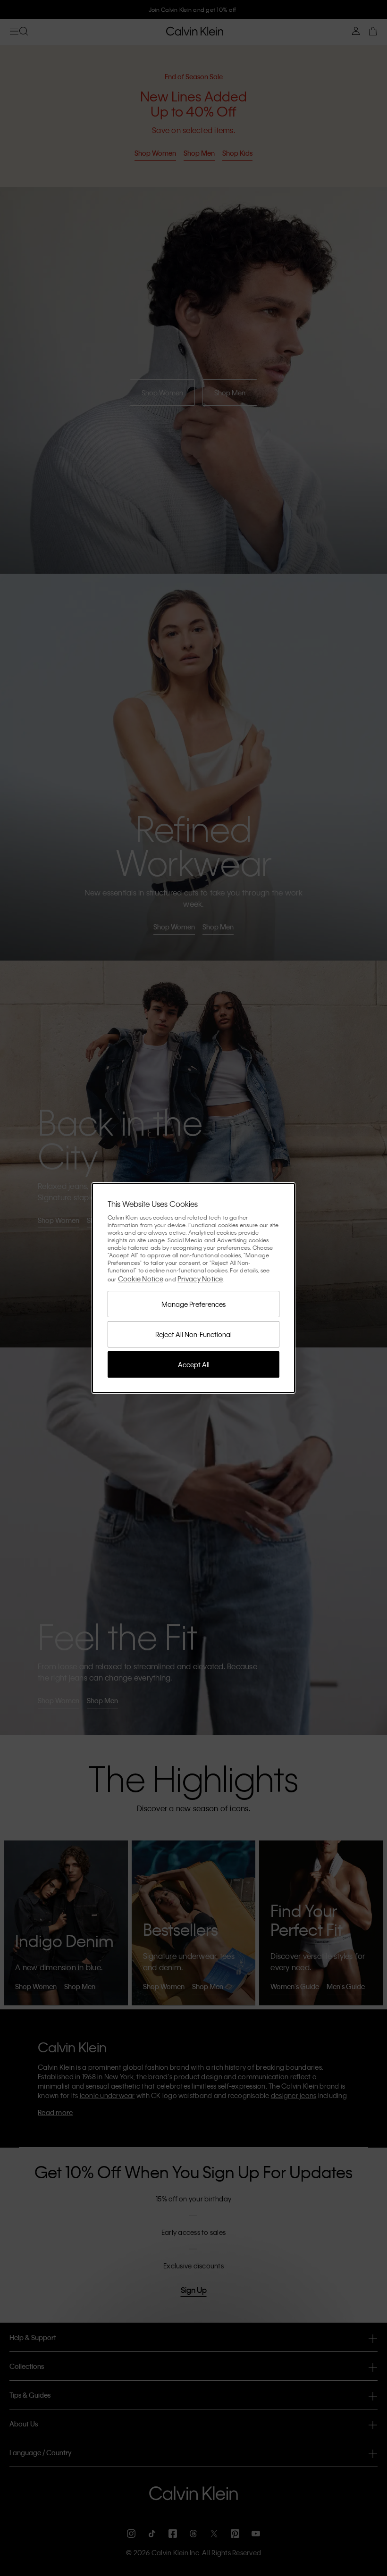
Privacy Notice (200, 1279)
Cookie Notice (141, 1279)
